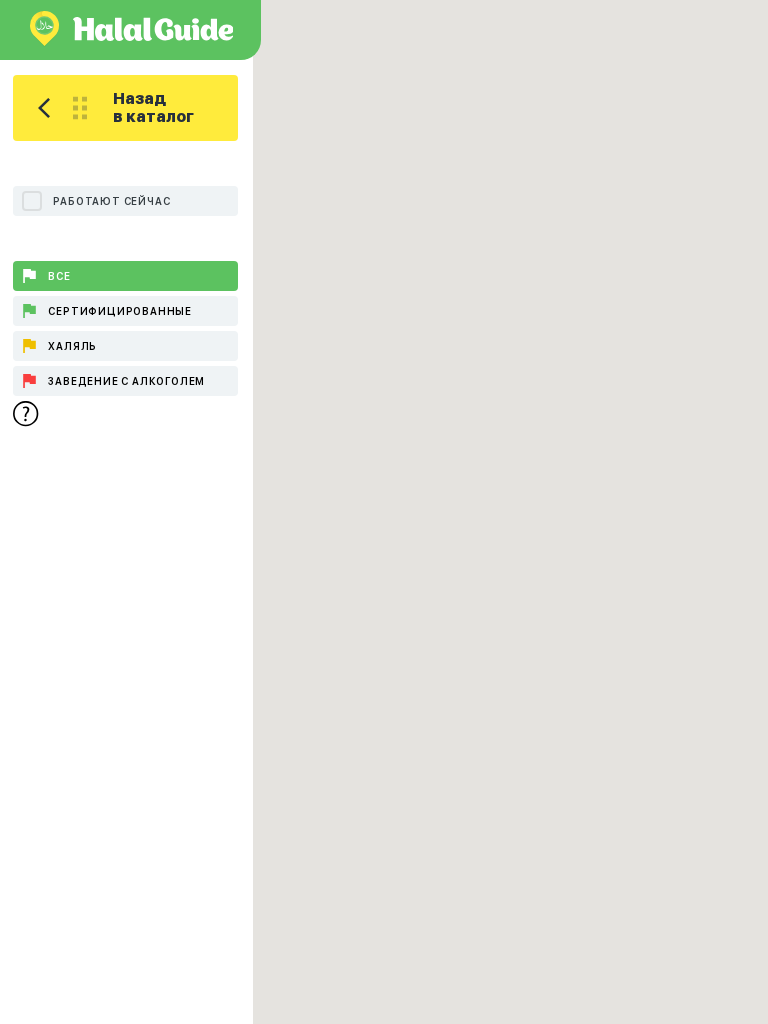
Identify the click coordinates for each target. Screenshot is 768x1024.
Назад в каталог (153, 107)
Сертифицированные (120, 311)
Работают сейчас (111, 201)
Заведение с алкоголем (126, 381)
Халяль (72, 346)
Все (59, 276)
